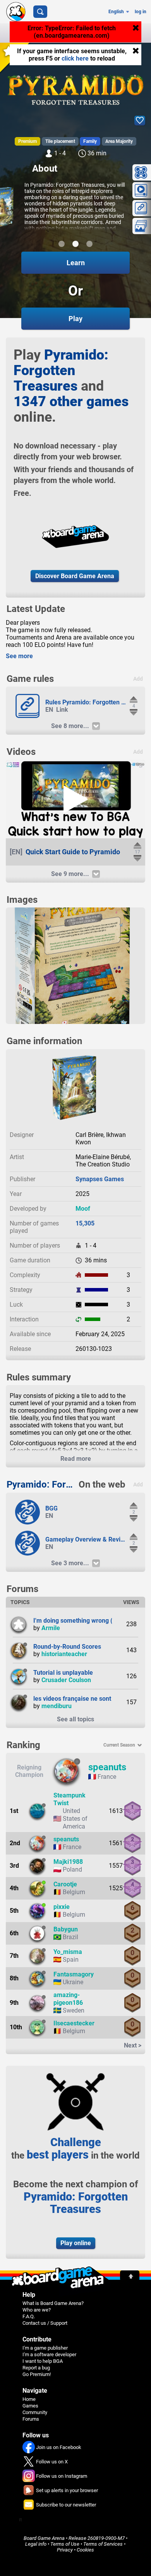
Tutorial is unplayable (63, 1673)
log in (141, 12)
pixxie (62, 1907)
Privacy (65, 2550)
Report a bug (36, 2368)
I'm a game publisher (45, 2348)
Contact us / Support (45, 2323)
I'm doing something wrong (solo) (80, 1621)
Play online (76, 2243)
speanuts (107, 1767)
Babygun (66, 1929)
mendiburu (57, 1706)
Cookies (85, 2550)
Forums (31, 2419)
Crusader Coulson (66, 1680)
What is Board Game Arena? (53, 2303)
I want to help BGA (43, 2361)
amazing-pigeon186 (68, 1999)
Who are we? (37, 2310)
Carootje (65, 1884)
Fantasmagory (74, 1974)
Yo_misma (68, 1952)
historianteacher (64, 1654)
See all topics (75, 1719)
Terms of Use (65, 2544)
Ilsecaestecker (74, 2023)
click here (75, 58)
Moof (83, 1209)
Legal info (36, 2544)
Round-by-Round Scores (67, 1647)
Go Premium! (37, 2374)
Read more (76, 1459)
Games (30, 2406)
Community (35, 2412)
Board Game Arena (44, 2538)
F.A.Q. (29, 2316)
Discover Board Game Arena (75, 576)
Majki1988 (68, 1862)
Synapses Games (100, 1179)
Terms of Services (103, 2544)
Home (29, 2399)
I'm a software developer (49, 2354)
